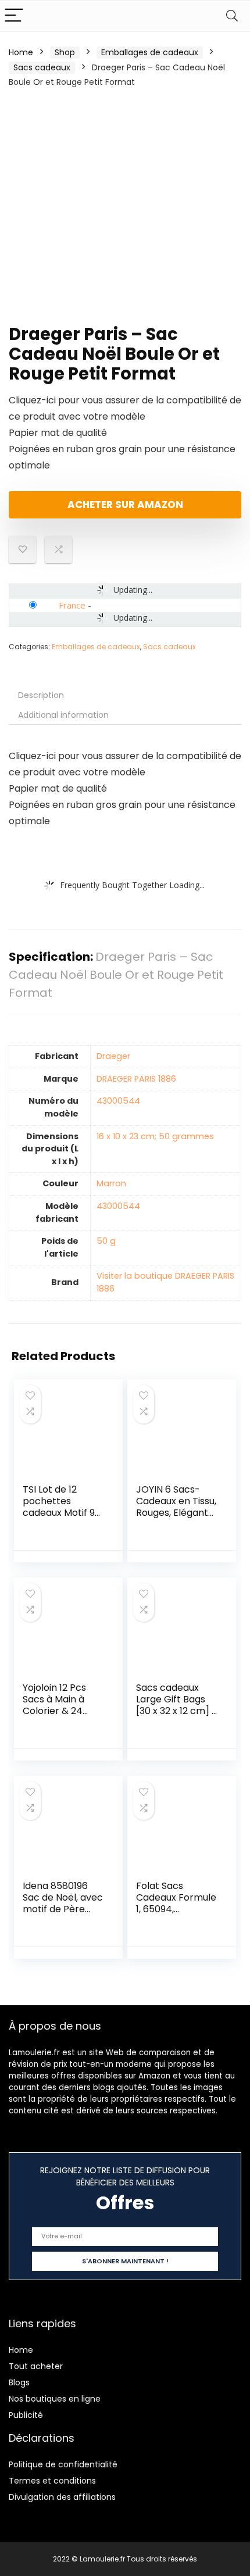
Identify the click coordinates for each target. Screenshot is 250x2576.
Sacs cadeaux (42, 67)
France (72, 605)
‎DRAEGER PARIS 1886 (136, 1079)
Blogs (19, 2382)
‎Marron (111, 1183)
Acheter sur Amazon (125, 505)
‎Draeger (113, 1056)
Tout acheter (36, 2366)
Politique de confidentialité (63, 2464)
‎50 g (106, 1241)
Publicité (26, 2415)
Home (21, 52)
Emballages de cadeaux (150, 52)
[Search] (232, 16)
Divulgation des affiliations (62, 2497)
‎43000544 (118, 1101)
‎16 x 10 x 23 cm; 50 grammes (155, 1136)
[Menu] (14, 16)
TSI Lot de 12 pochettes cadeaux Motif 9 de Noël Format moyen (59, 1513)
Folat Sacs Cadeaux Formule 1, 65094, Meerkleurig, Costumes (176, 1909)
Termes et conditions (52, 2481)
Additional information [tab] (63, 715)
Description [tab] (41, 695)
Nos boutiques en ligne (55, 2399)
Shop (65, 52)
